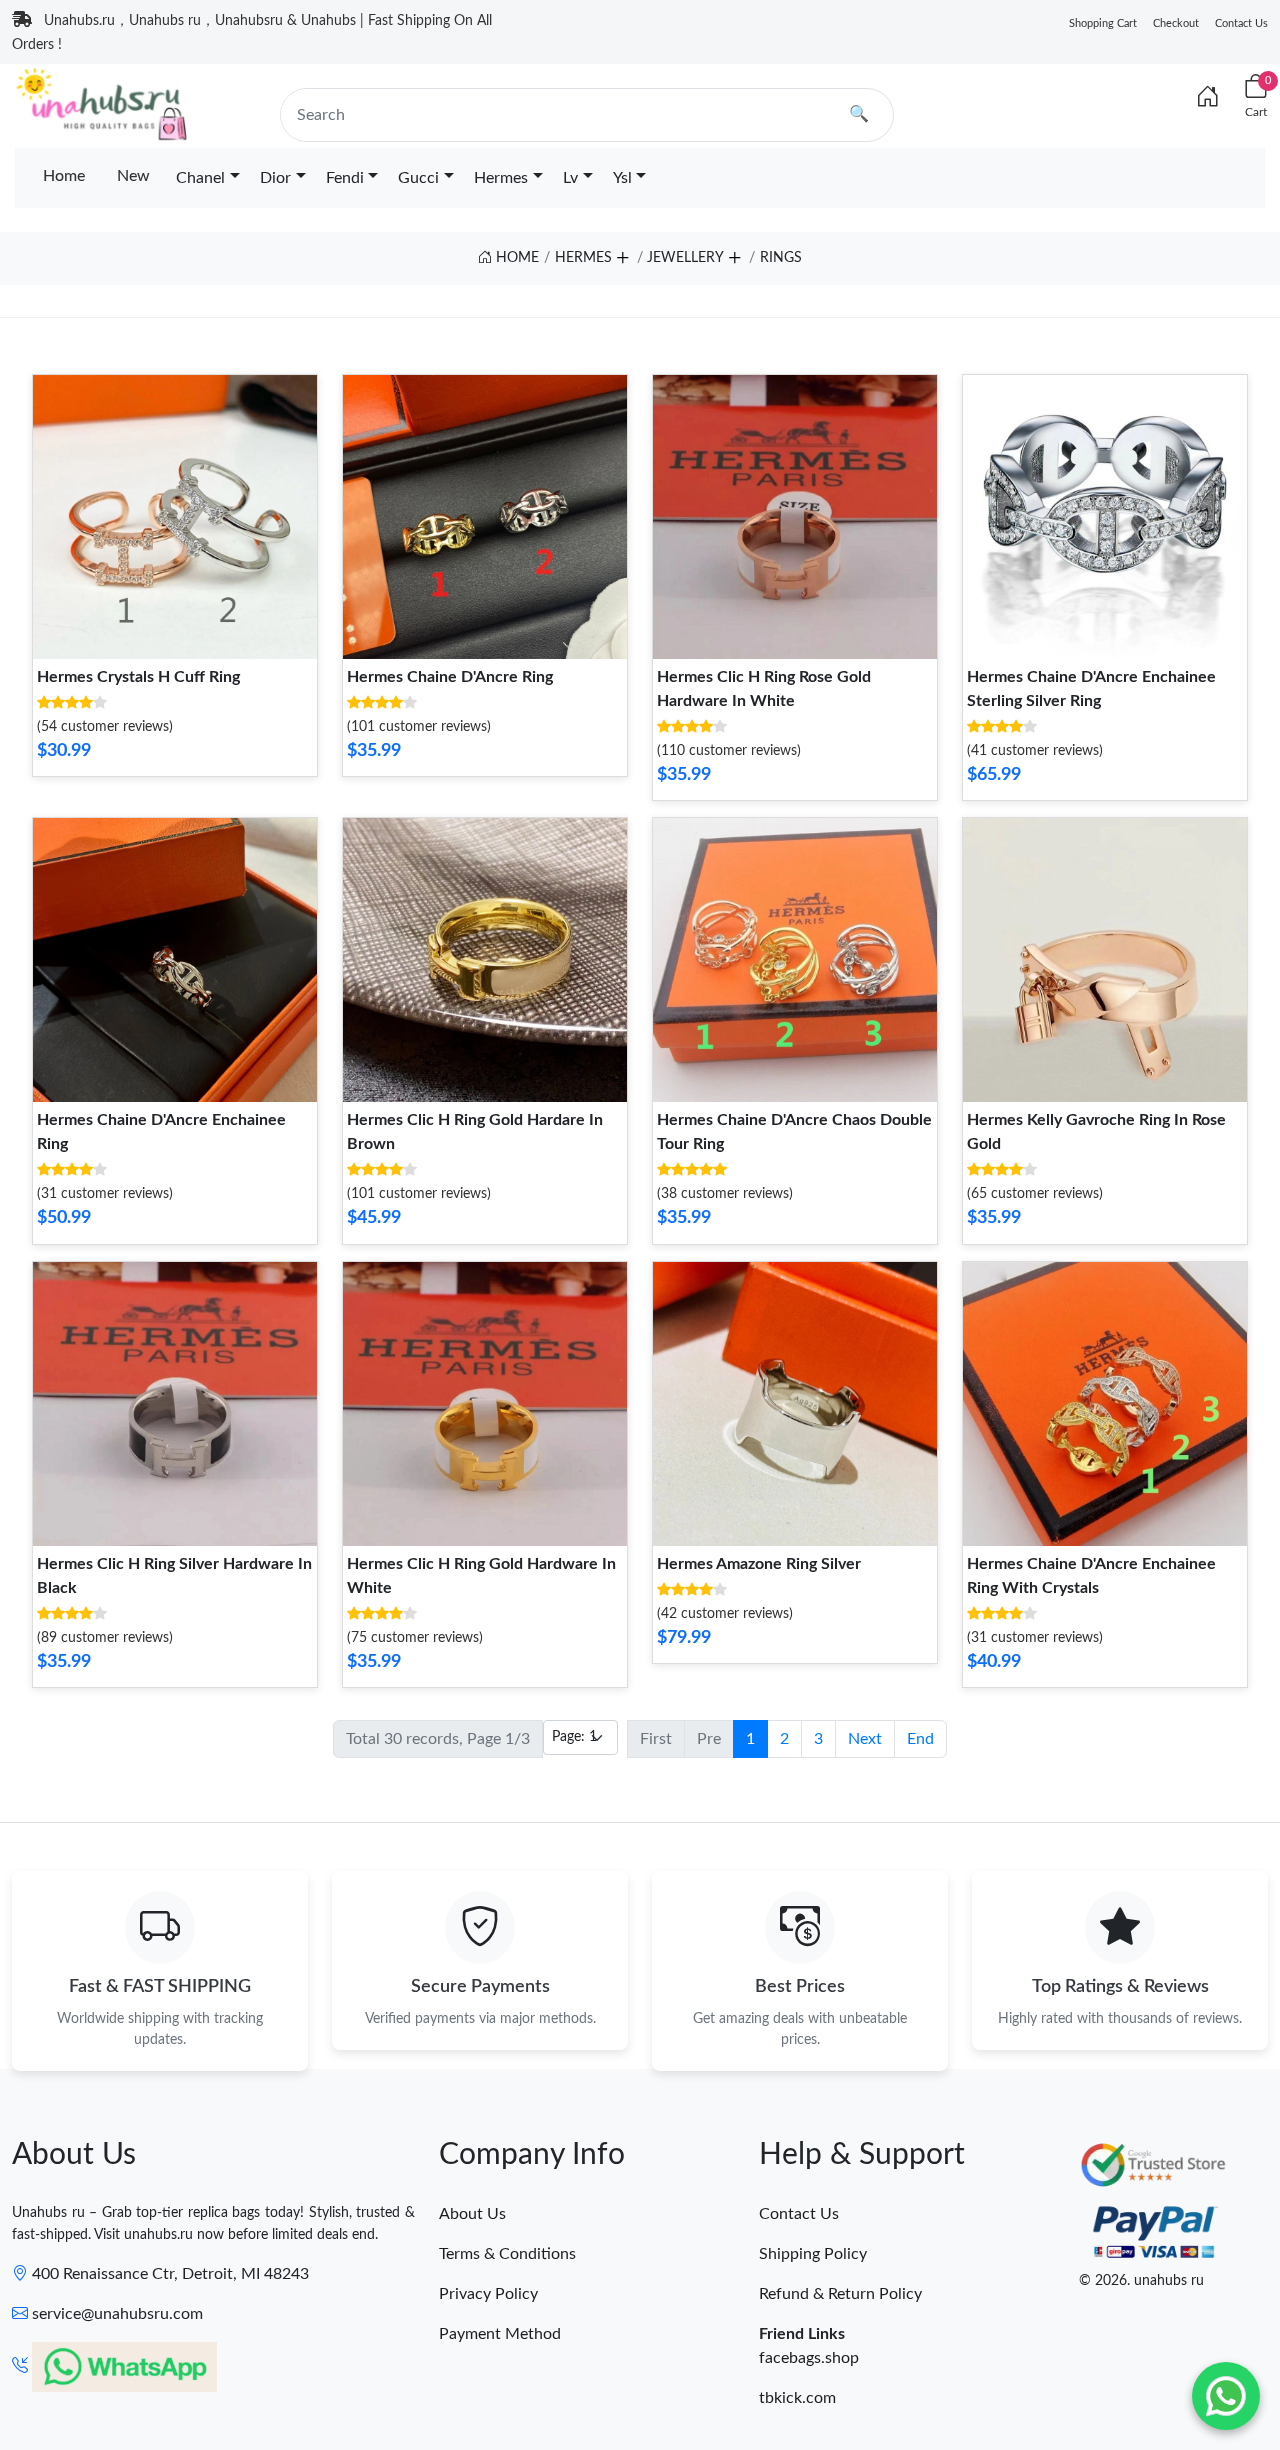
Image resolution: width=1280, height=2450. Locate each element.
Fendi (345, 178)
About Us (472, 2214)
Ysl (622, 178)
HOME (515, 258)
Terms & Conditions (507, 2254)
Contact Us (1241, 23)
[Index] (1208, 98)
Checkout (1176, 23)
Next (865, 1739)
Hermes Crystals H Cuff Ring (138, 677)
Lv (570, 178)
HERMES (583, 258)
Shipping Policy (813, 2254)
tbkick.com (797, 2398)
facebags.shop (809, 2358)
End (920, 1739)
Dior (275, 178)
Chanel (200, 178)
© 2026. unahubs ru (1141, 2281)
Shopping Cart (1103, 23)
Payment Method (500, 2334)
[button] (622, 255)
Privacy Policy (488, 2294)
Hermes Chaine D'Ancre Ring (450, 677)
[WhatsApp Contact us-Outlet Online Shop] (1226, 2396)
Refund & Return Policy (840, 2294)
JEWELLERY (685, 258)
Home (64, 176)
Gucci (418, 178)
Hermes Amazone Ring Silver (759, 1564)
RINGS (781, 258)
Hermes (501, 178)
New (133, 176)
